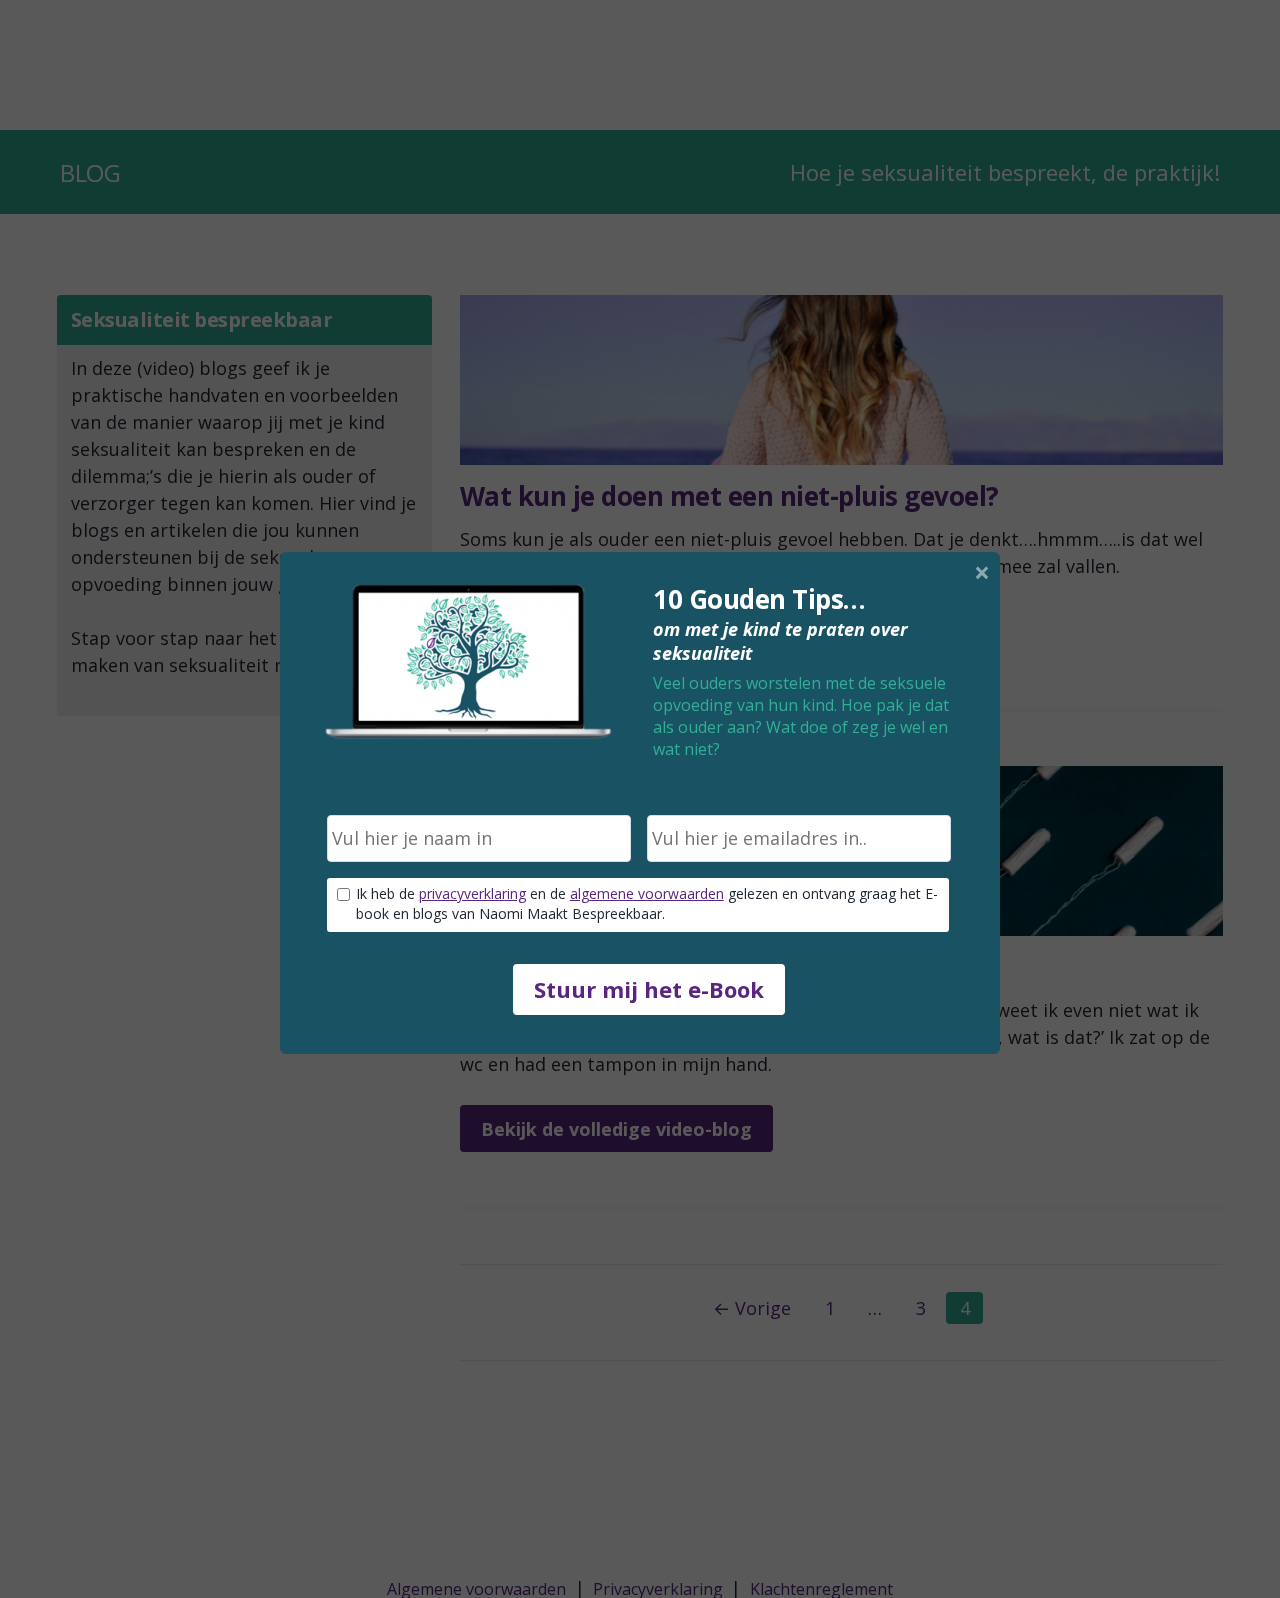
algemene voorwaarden (647, 893)
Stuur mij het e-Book (649, 989)
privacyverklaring (472, 893)
